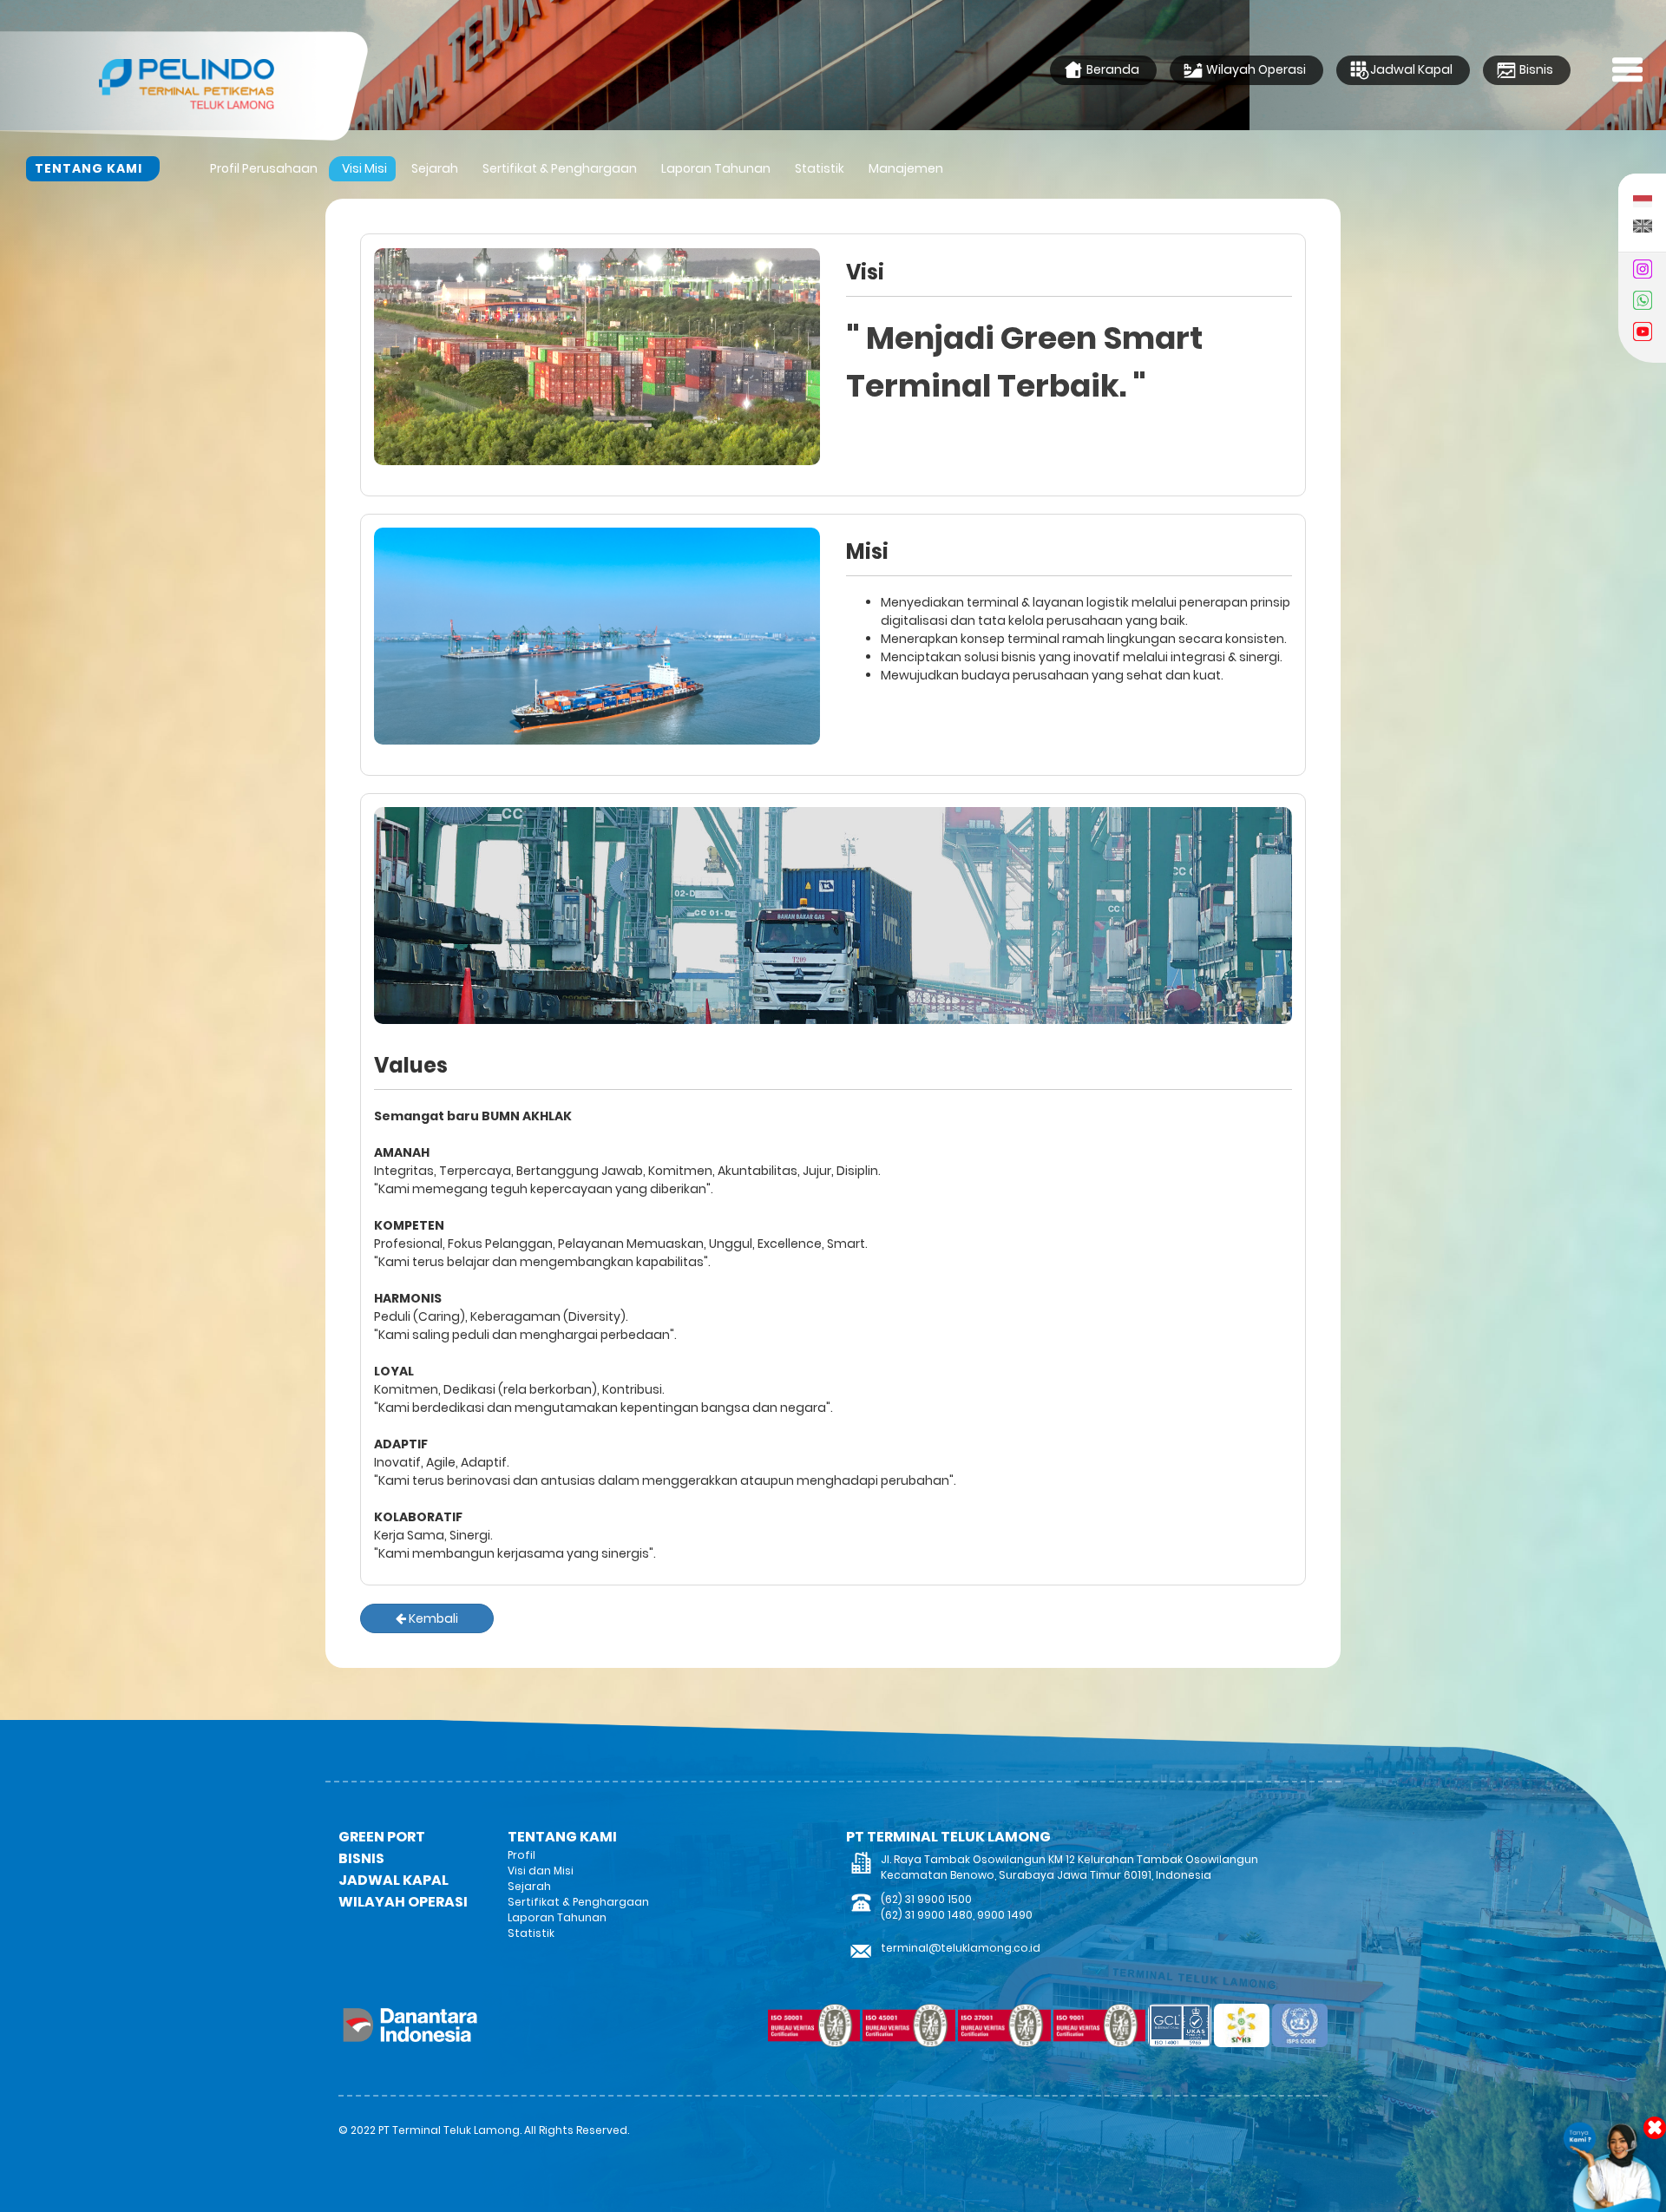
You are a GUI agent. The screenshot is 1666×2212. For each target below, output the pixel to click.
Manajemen (906, 168)
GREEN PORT (382, 1837)
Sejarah (435, 168)
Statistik (820, 168)
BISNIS (361, 1858)
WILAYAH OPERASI (403, 1902)
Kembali (432, 1618)
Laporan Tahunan (716, 168)
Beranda (1112, 69)
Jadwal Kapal (1411, 69)
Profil (521, 1855)
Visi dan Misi (541, 1871)
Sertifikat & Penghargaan (560, 168)
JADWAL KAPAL (394, 1880)
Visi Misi (364, 168)
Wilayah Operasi (1255, 69)
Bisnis (1535, 69)
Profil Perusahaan (264, 168)
